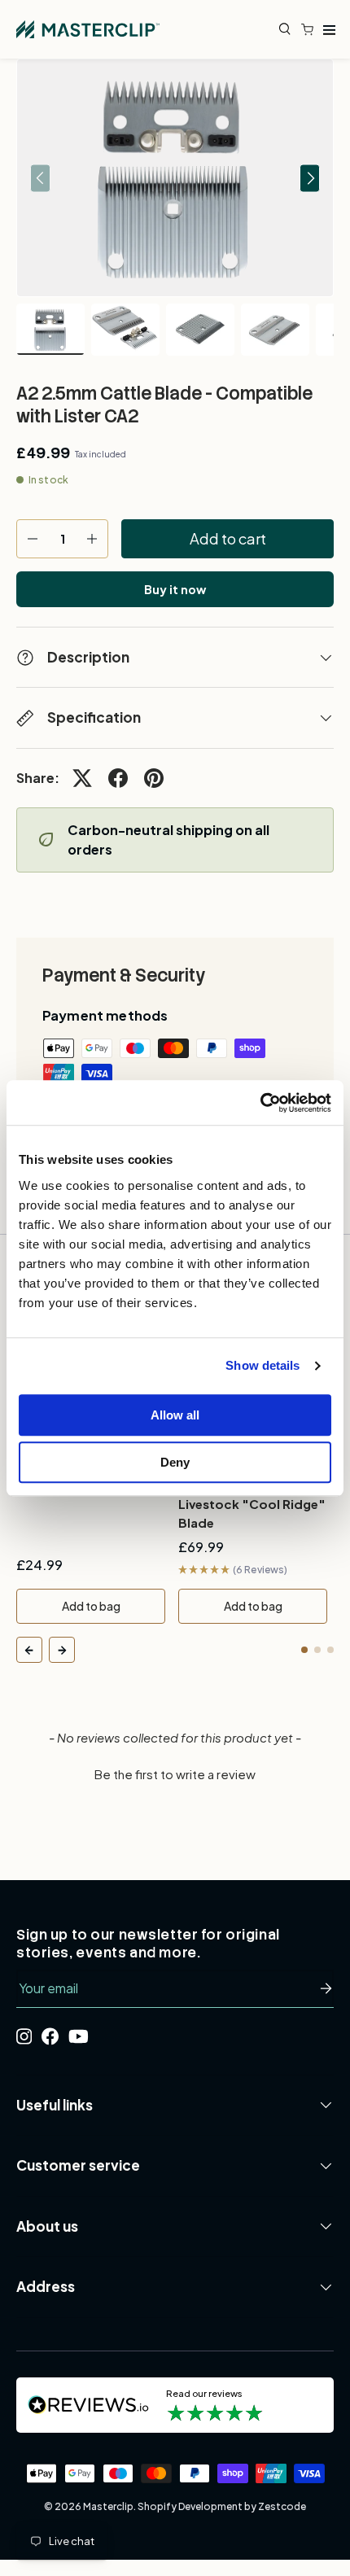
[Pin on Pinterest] (154, 778)
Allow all (175, 1415)
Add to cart (228, 538)
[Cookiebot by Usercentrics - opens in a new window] (260, 1103)
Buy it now (175, 589)
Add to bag (91, 1606)
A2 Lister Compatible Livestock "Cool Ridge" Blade (252, 1504)
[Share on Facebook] (118, 778)
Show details (262, 1365)
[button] (311, 29)
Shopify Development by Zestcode (222, 2506)
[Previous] (29, 1650)
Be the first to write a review (175, 1774)
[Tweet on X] (82, 778)
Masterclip (108, 2506)
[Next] (62, 1650)
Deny (175, 1462)
